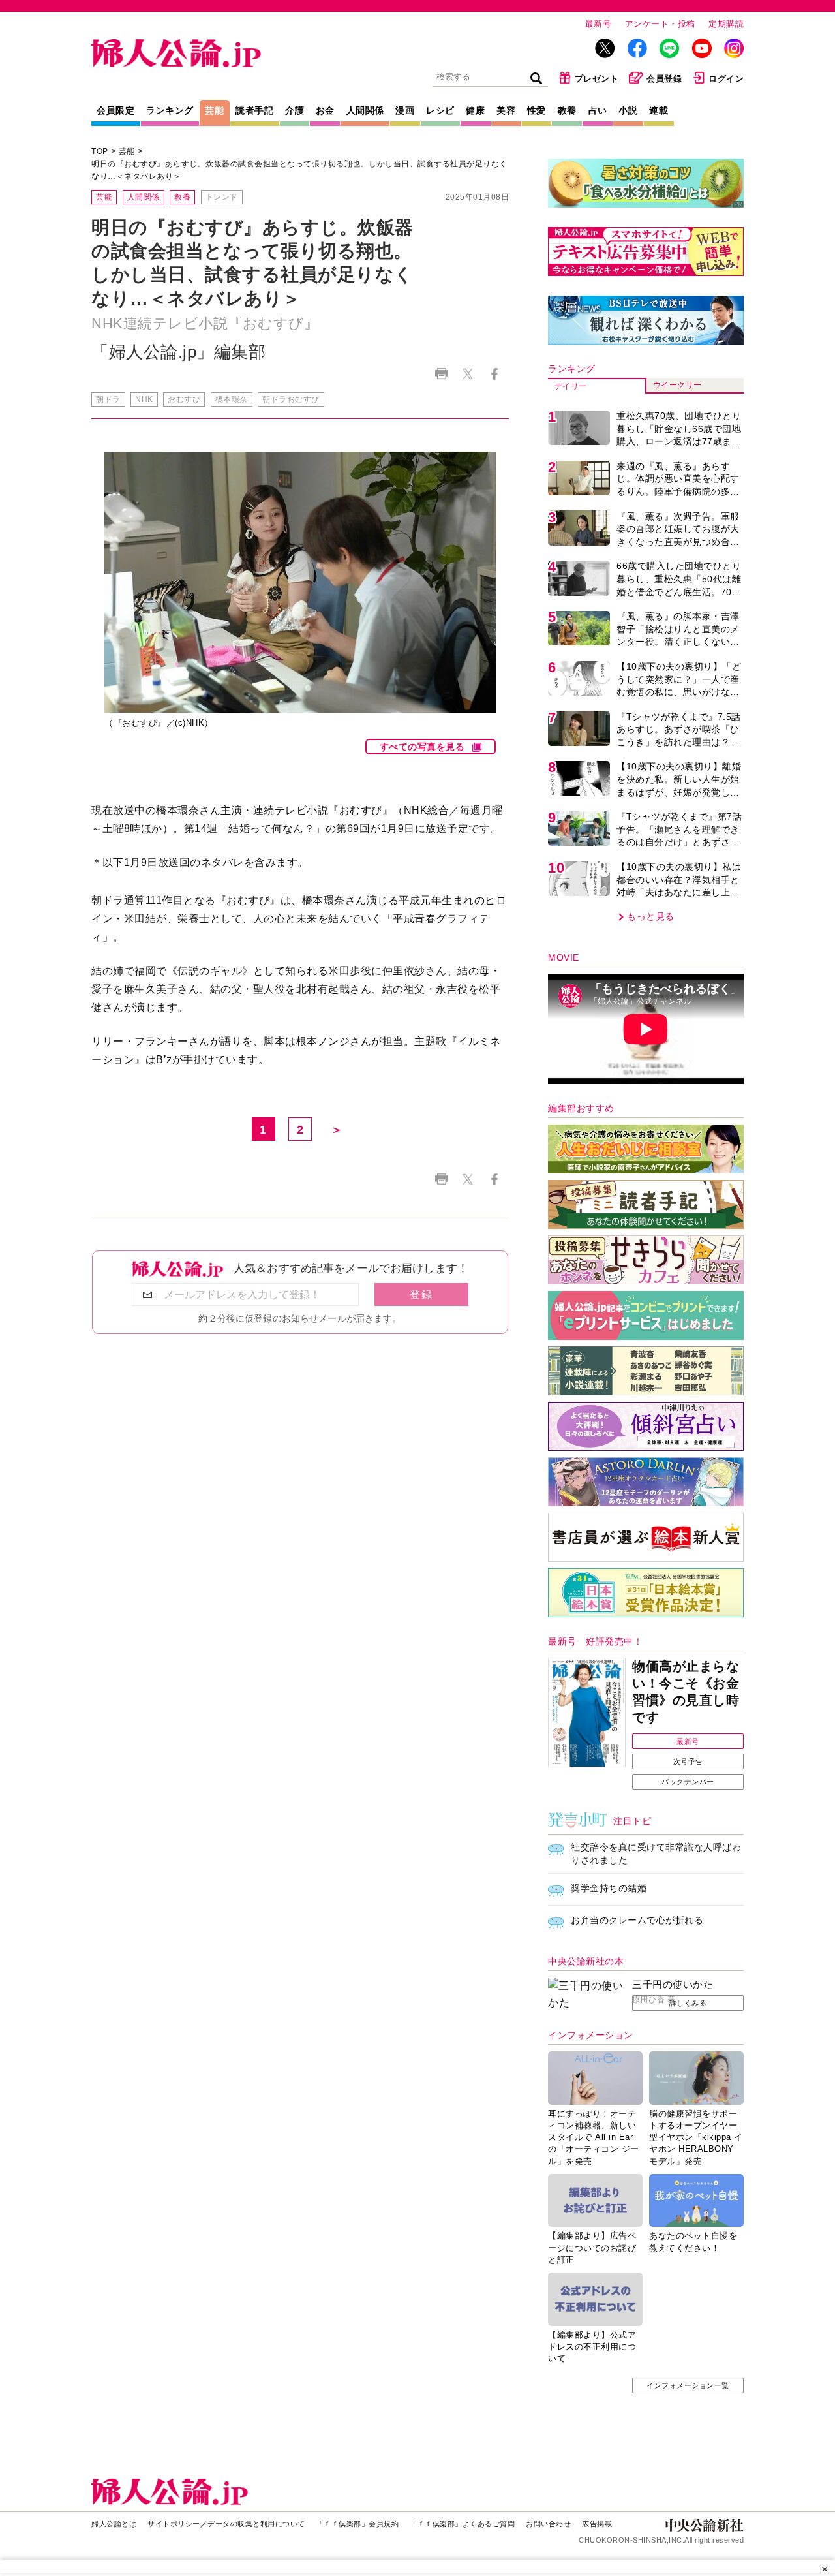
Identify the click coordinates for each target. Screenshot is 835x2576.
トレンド (222, 197)
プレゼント (597, 79)
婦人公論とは (114, 2524)
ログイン (726, 79)
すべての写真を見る (422, 747)
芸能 (214, 110)
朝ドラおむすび (291, 399)
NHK (144, 399)
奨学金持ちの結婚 (609, 1888)
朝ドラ (108, 399)
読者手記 (254, 110)
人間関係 (365, 110)
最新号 (599, 24)
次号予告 (688, 1761)
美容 (506, 110)
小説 (628, 110)
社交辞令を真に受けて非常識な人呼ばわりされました (656, 1854)
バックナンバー (688, 1782)
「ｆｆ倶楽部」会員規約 (358, 2524)
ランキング (170, 110)
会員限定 (115, 110)
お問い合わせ (548, 2524)
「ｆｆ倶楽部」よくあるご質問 (462, 2524)
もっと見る (651, 916)
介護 (295, 110)
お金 (325, 110)
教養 (567, 110)
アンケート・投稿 (660, 24)
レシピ (440, 110)
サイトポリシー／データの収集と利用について (226, 2524)
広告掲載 (597, 2524)
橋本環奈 (232, 399)
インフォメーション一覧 (688, 2385)
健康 (475, 110)
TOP (100, 151)
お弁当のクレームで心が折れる (637, 1920)
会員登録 (664, 79)
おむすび (184, 399)
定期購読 (726, 24)
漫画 (405, 110)
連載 (659, 110)
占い (598, 110)
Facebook (494, 374)
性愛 (537, 110)
